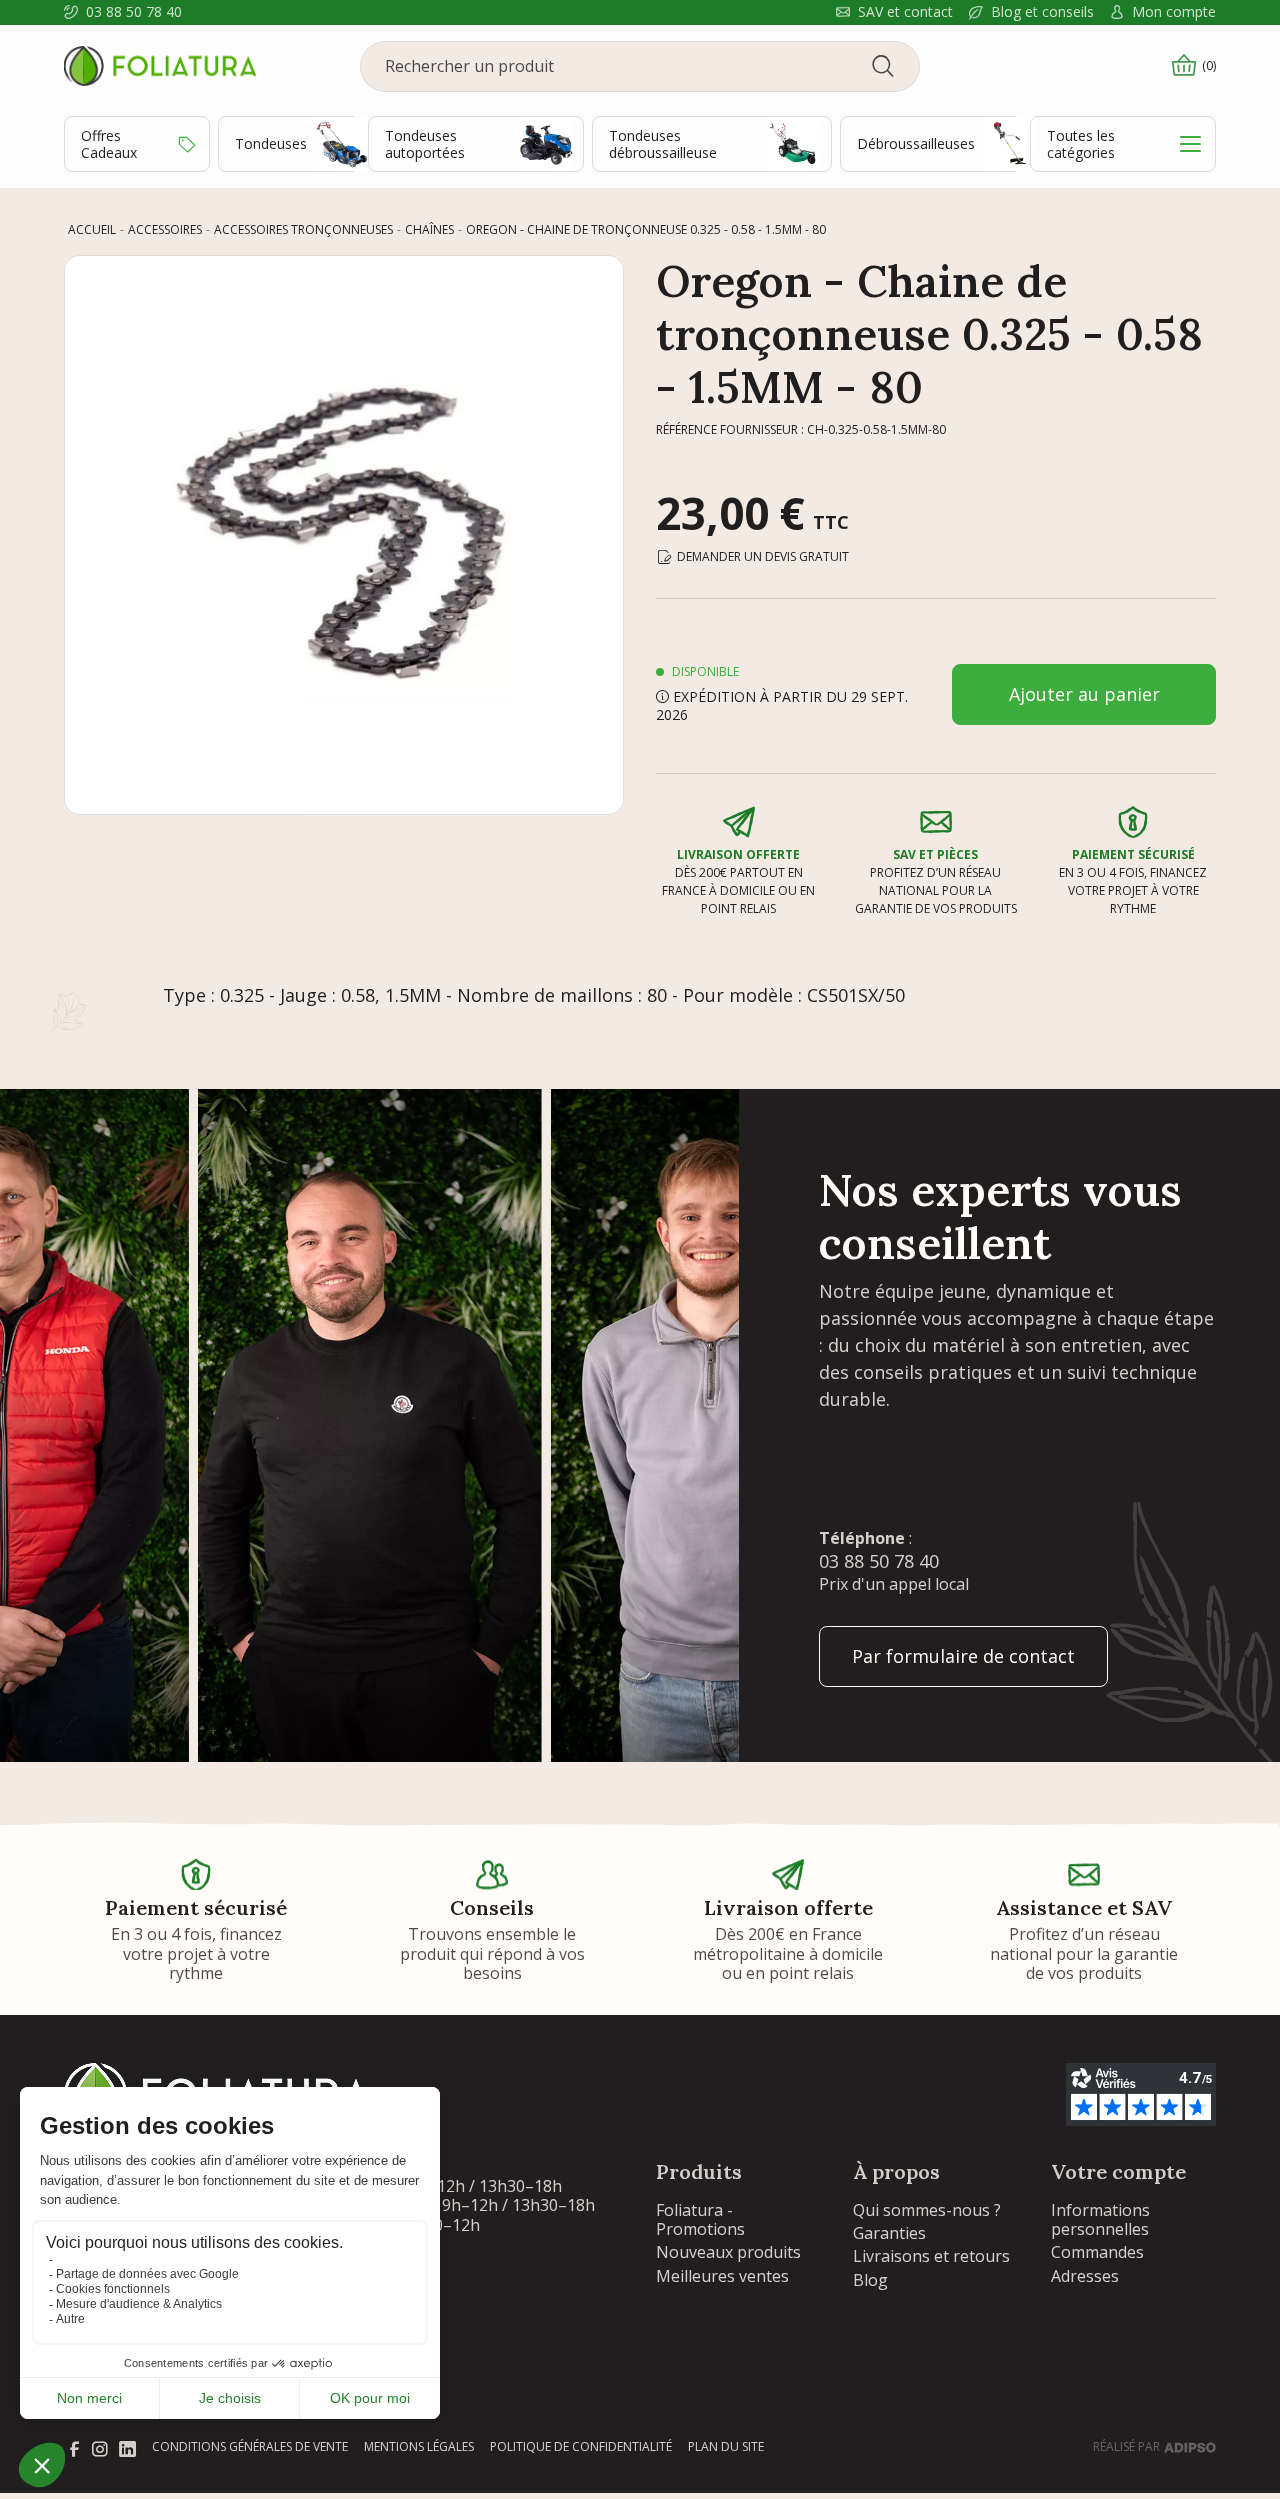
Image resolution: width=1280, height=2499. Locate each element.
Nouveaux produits (728, 2252)
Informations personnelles (1100, 2219)
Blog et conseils (1042, 12)
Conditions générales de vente (250, 2446)
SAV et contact (905, 12)
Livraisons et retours (931, 2256)
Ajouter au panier (1084, 694)
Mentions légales (419, 2446)
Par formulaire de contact (963, 1656)
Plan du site (726, 2446)
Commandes (1097, 2252)
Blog (870, 2280)
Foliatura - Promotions (700, 2219)
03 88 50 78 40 (134, 12)
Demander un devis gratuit (763, 556)
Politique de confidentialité (581, 2446)
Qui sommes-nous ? (927, 2210)
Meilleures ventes (722, 2276)
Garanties (889, 2233)
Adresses (1085, 2276)
